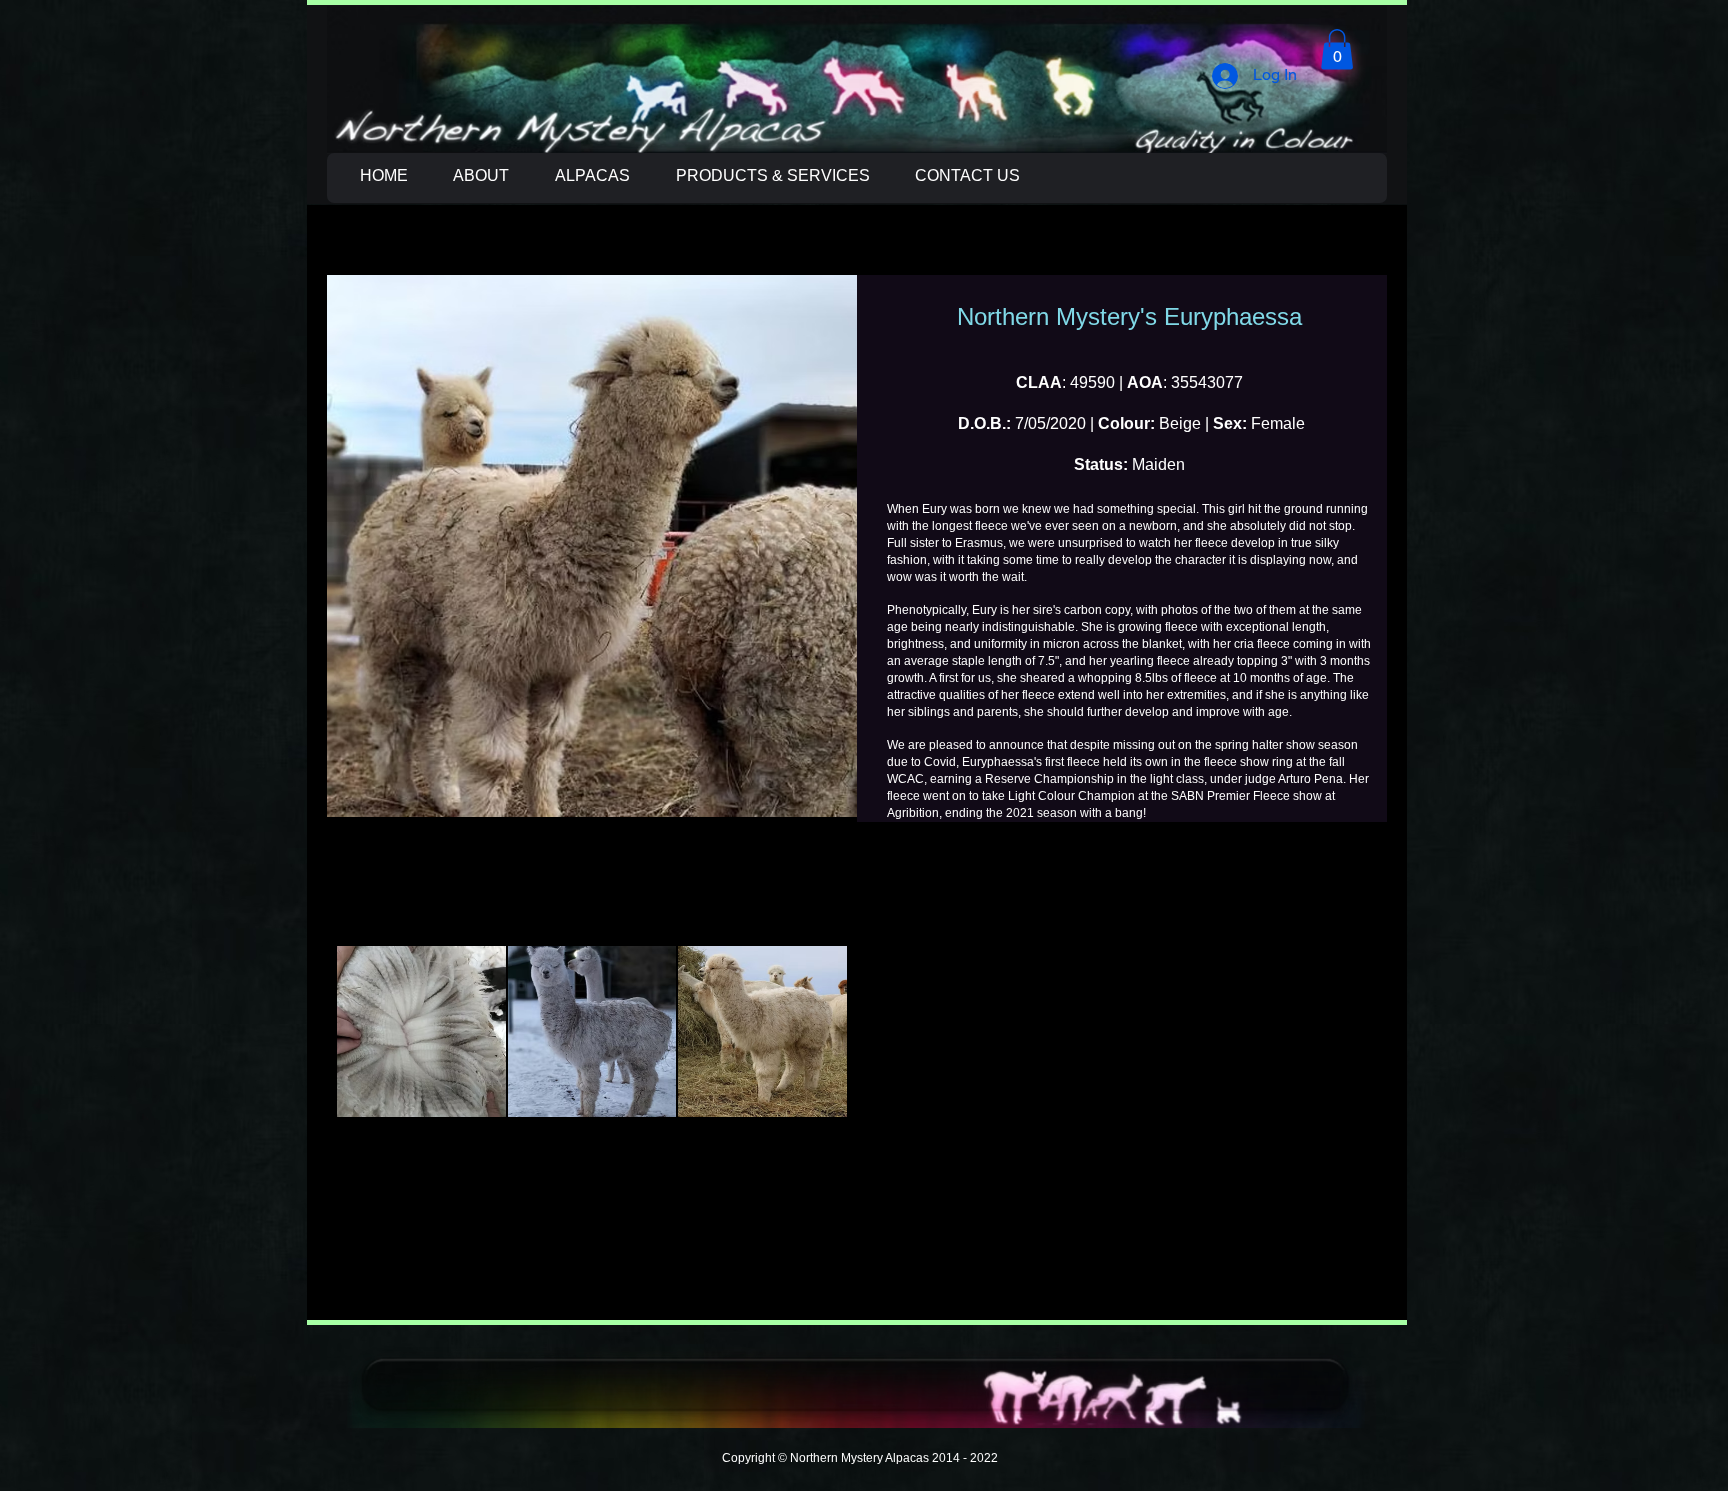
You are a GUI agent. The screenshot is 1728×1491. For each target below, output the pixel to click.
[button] (1337, 49)
